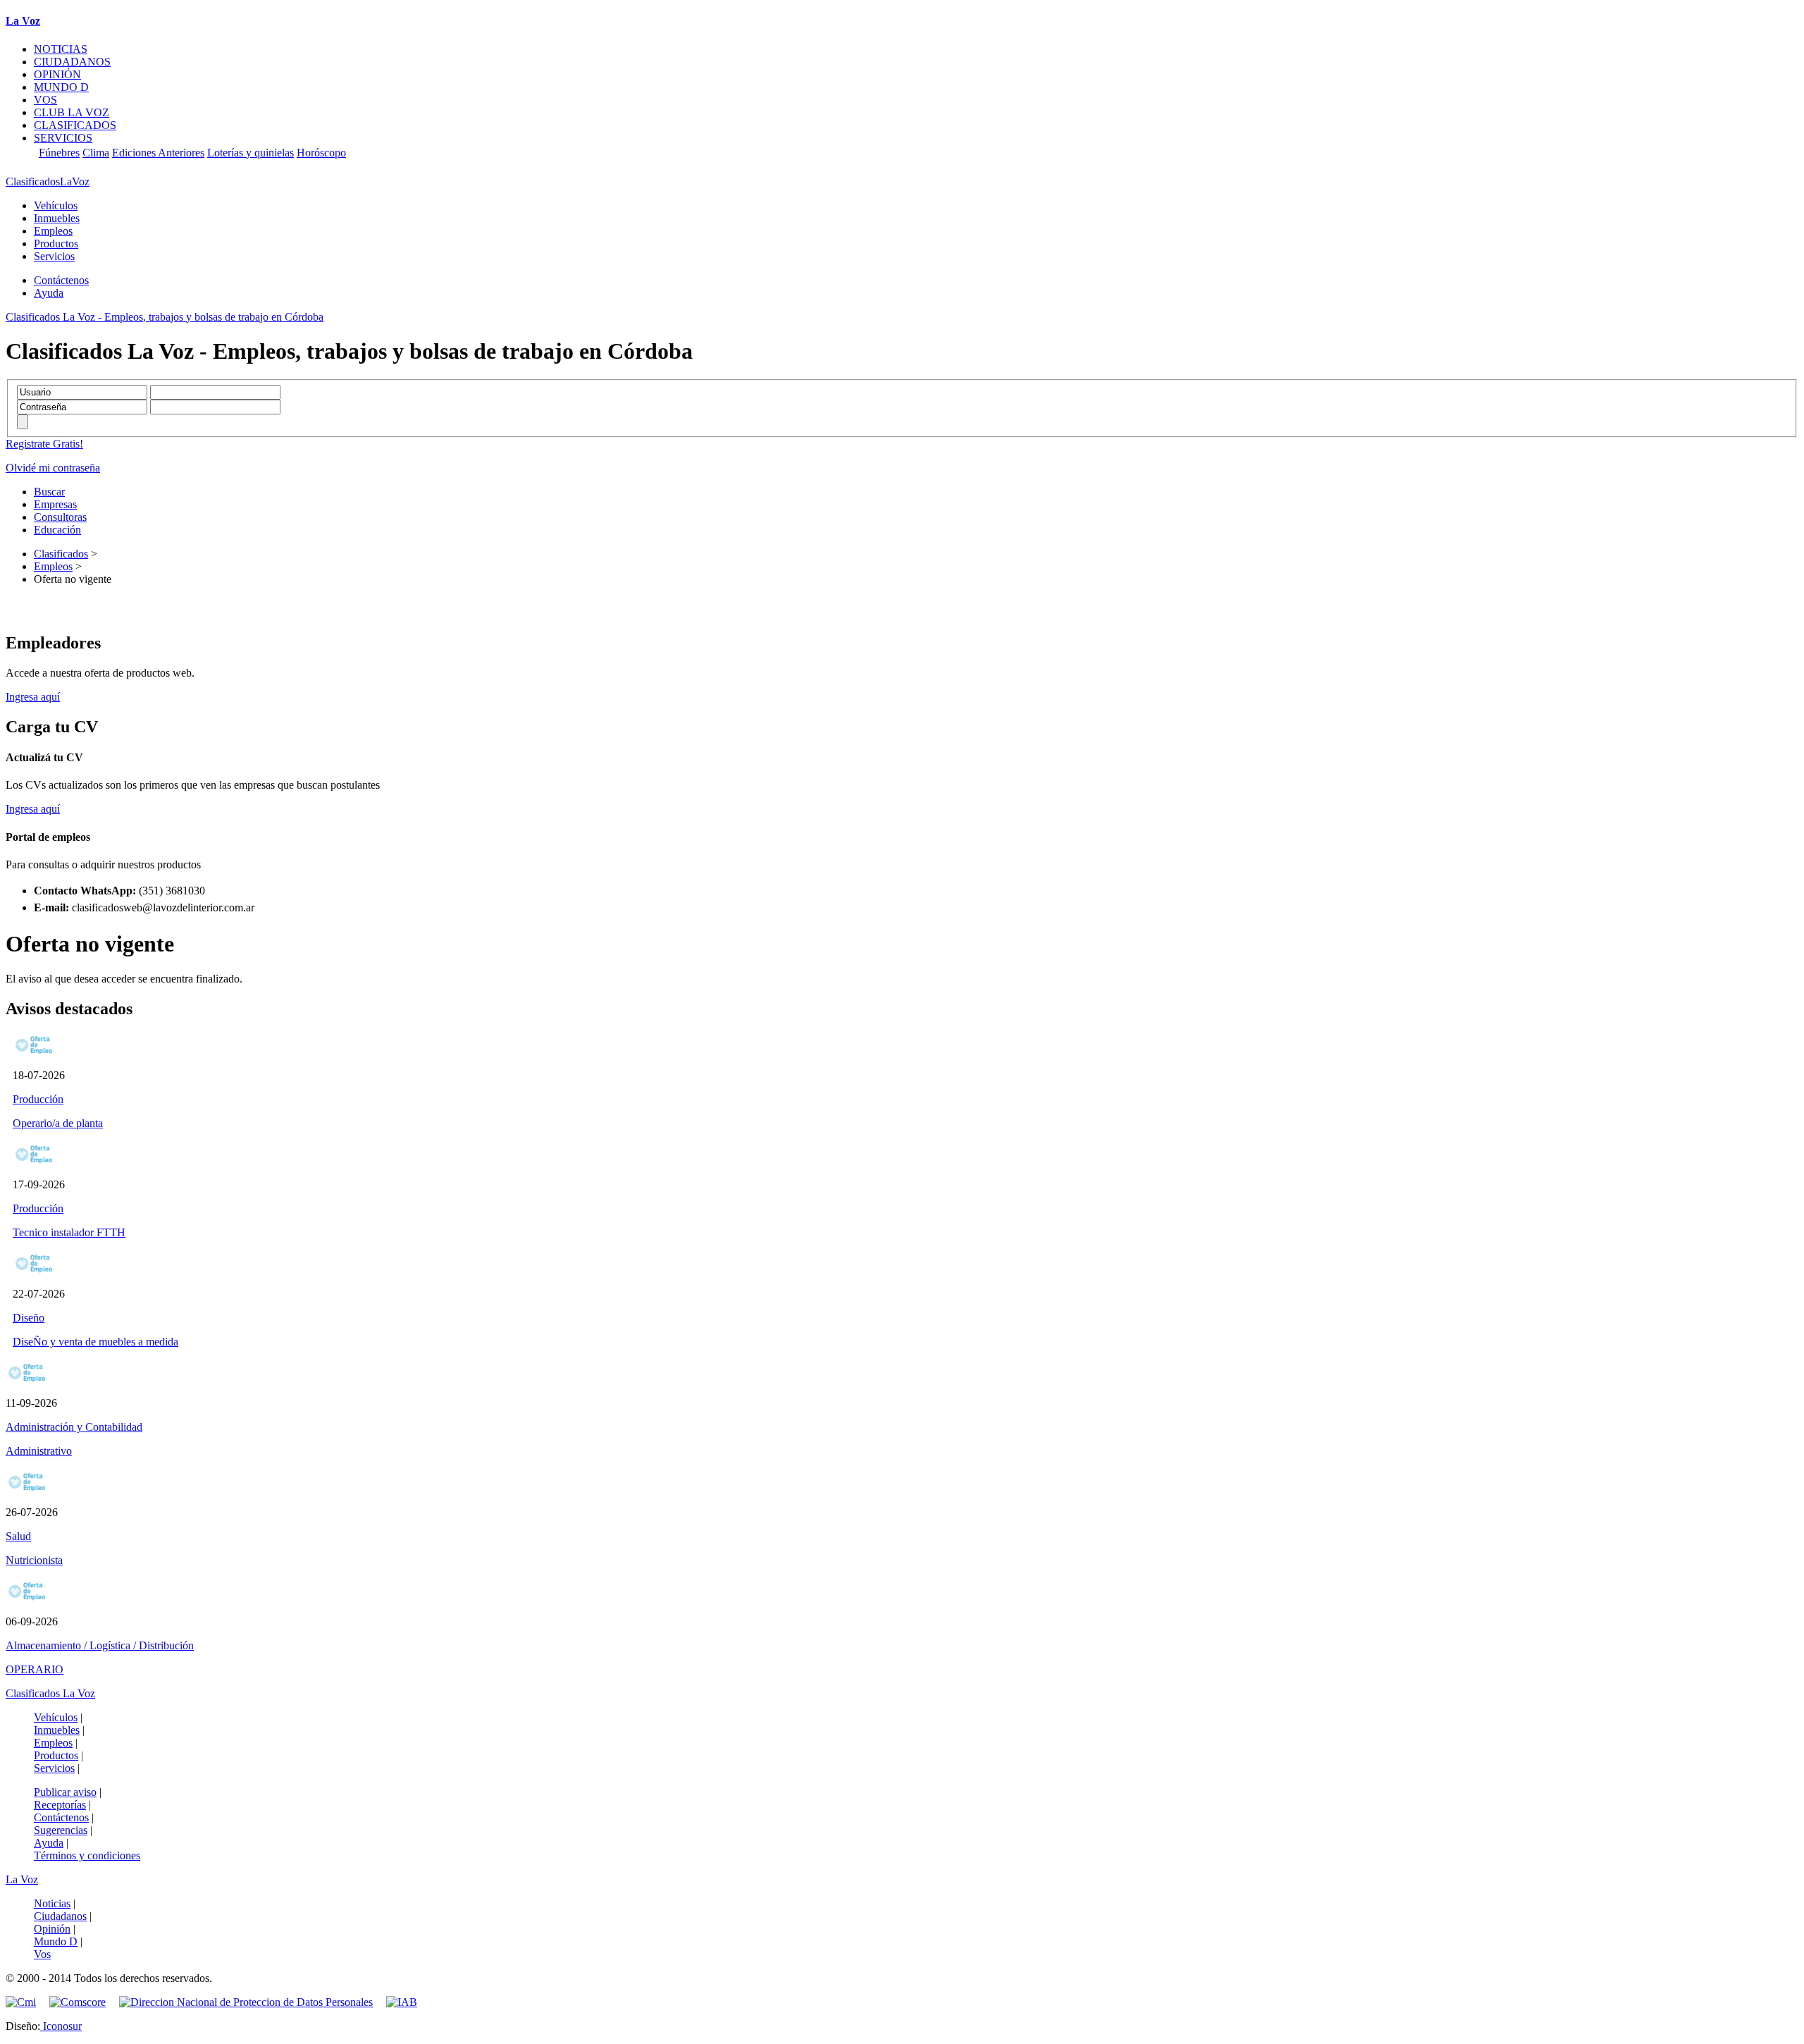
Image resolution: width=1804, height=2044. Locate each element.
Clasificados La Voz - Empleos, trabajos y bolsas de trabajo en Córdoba (165, 317)
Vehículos (56, 205)
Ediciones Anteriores (158, 153)
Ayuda (49, 293)
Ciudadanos (60, 1916)
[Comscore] (83, 2002)
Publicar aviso (65, 1792)
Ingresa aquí (33, 697)
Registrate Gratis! (44, 444)
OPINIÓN (57, 74)
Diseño (29, 1318)
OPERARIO (35, 1669)
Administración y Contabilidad (74, 1427)
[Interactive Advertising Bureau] (402, 2002)
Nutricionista (34, 1560)
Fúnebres (59, 153)
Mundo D (56, 1941)
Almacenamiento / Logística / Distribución (100, 1645)
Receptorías (60, 1805)
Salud (18, 1536)
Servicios (54, 256)
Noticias (52, 1903)
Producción (38, 1099)
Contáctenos (61, 280)
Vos (42, 1954)
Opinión (52, 1929)
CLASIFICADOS (75, 125)
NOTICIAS (61, 49)
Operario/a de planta (58, 1123)
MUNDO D (61, 87)
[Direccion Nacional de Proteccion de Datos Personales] (251, 2002)
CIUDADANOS (72, 62)
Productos (56, 244)
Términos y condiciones (87, 1855)
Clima (96, 153)
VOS (45, 100)
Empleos (53, 231)
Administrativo (39, 1451)
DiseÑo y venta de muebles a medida (95, 1342)
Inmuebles (57, 218)
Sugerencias (61, 1830)
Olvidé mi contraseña (53, 468)
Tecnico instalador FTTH (69, 1232)
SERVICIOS (63, 138)
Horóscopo (321, 153)
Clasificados (61, 554)
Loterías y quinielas (251, 153)
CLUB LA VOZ (72, 112)
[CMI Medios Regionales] (26, 2002)
